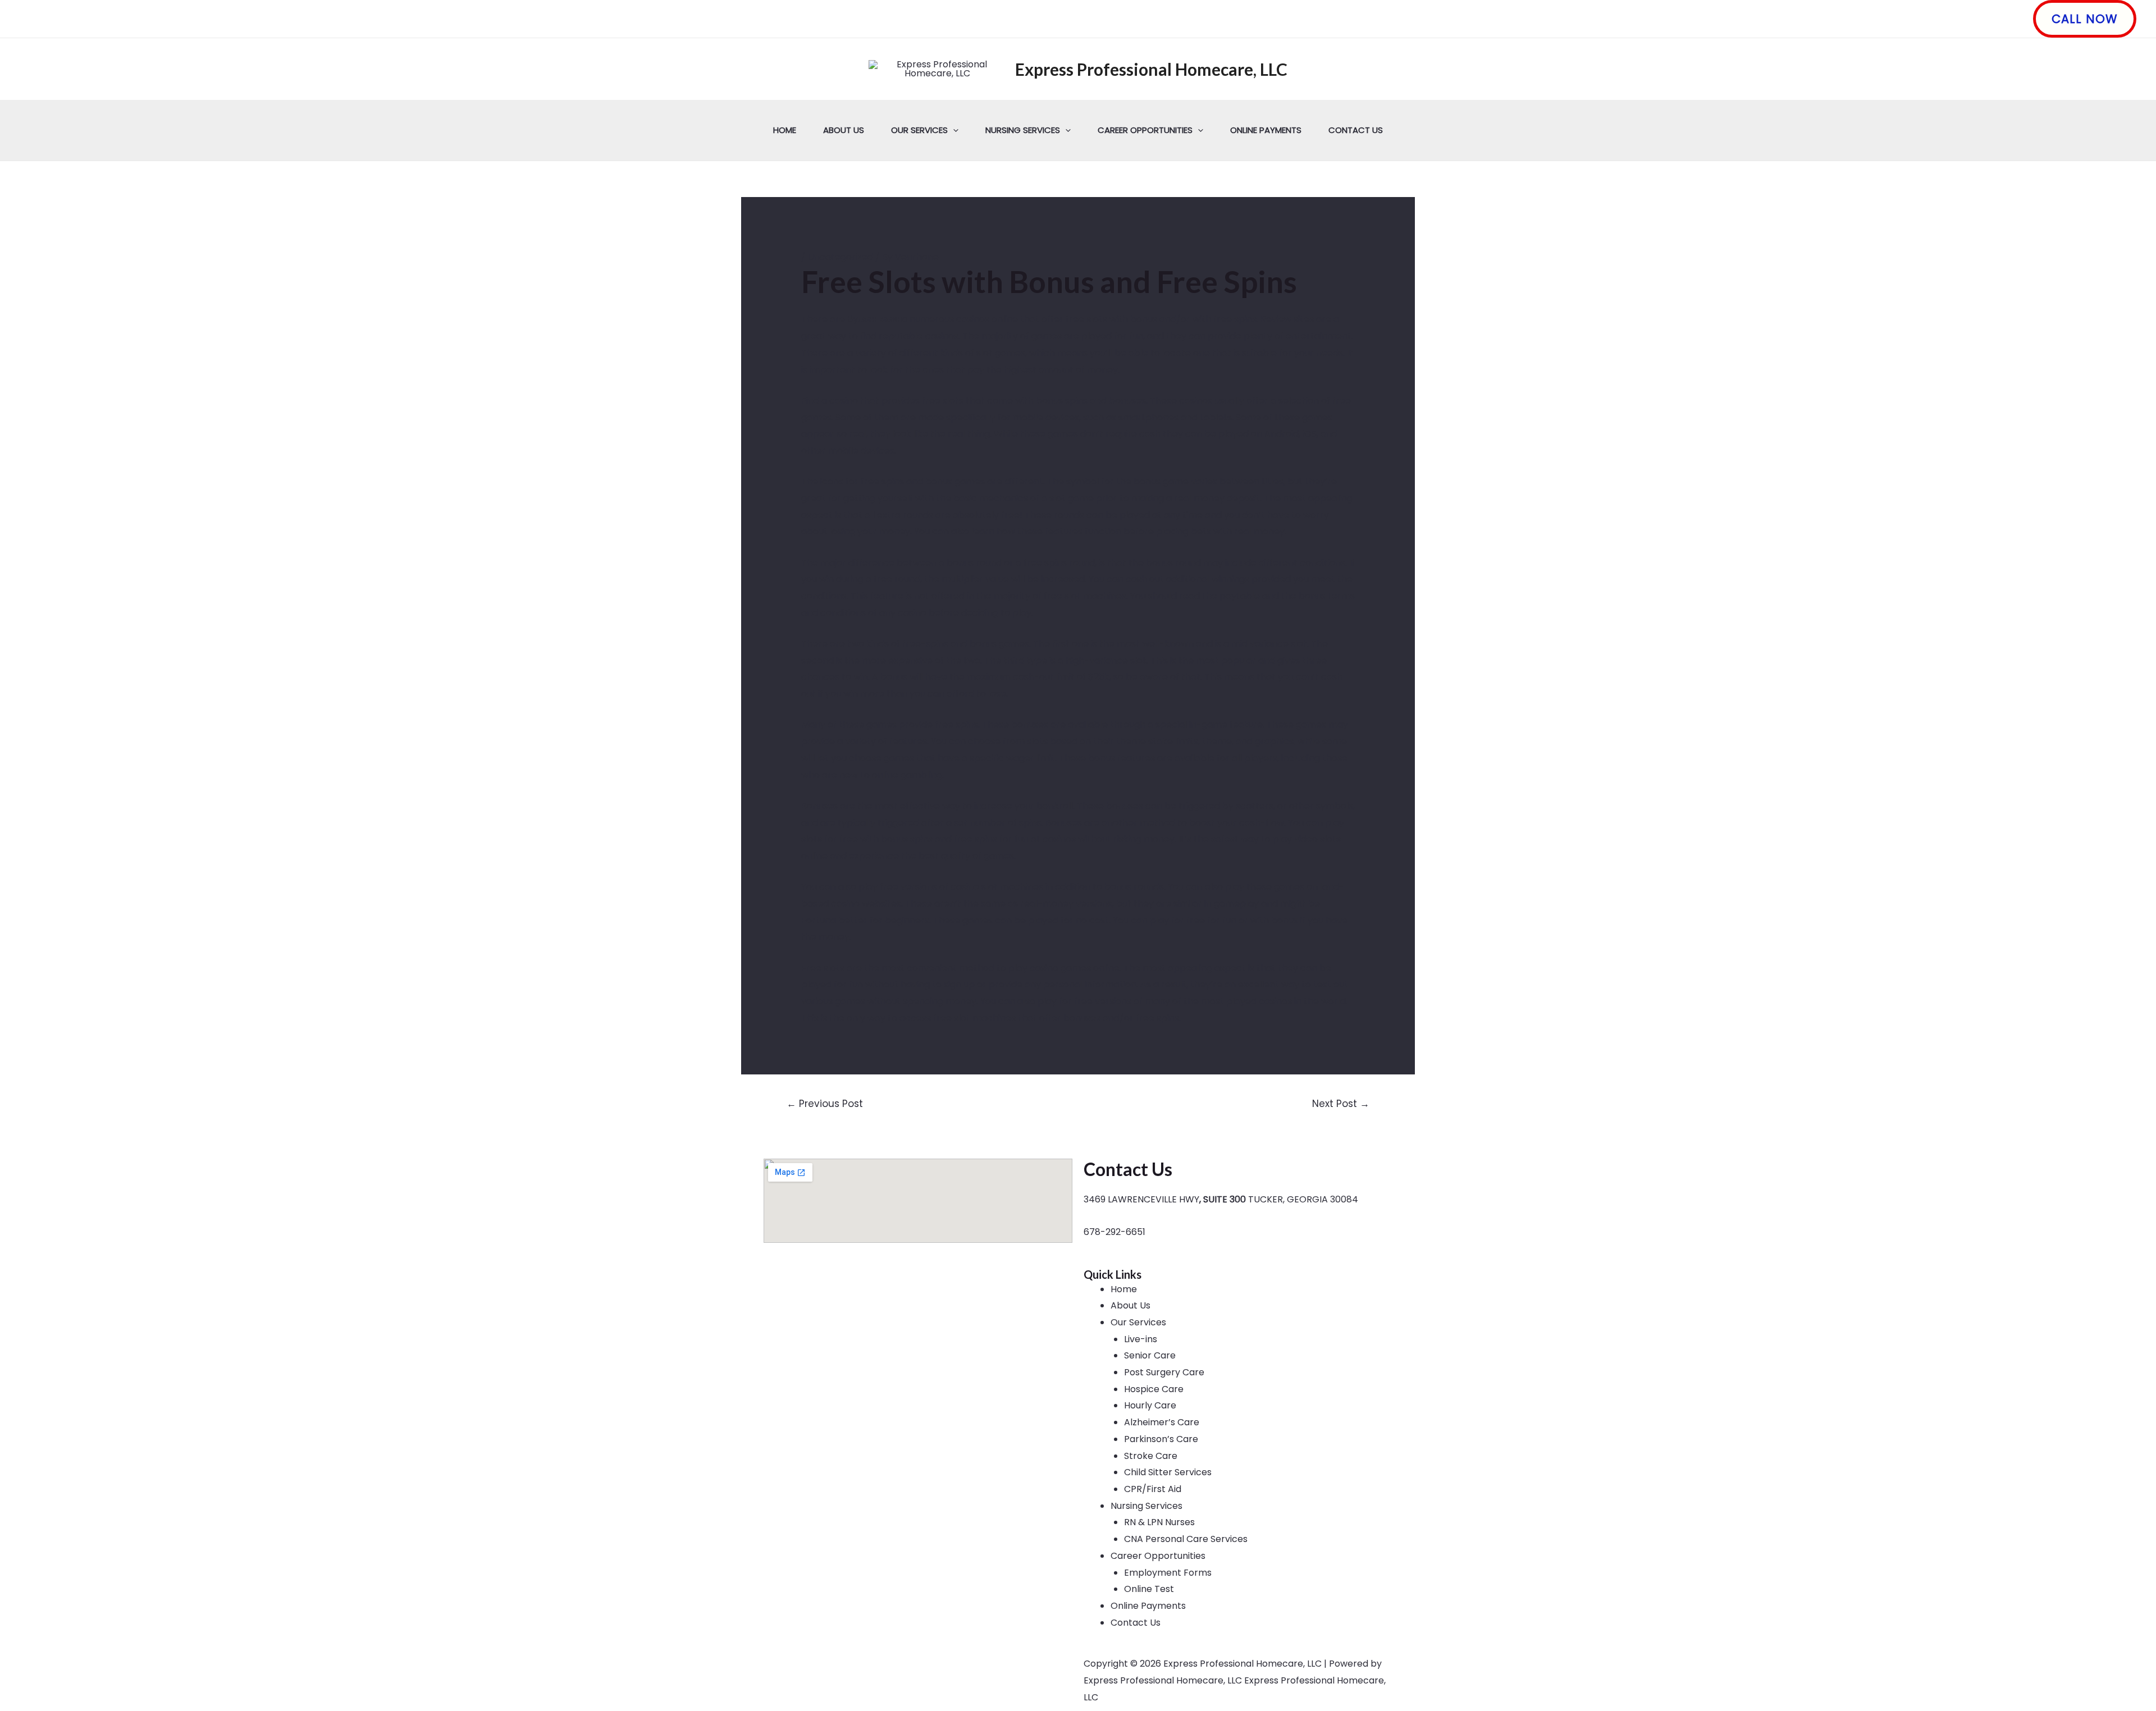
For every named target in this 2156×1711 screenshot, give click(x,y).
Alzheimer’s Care (1162, 1422)
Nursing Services (1023, 130)
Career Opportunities (1145, 130)
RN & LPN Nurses (1159, 1522)
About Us (844, 130)
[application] (953, 130)
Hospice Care (1154, 1389)
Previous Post (825, 1104)
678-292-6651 (1114, 1232)
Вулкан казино (877, 319)
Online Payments (1266, 130)
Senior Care (1150, 1355)
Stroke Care (1151, 1456)
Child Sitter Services (1168, 1472)
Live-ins (1141, 1339)
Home (785, 130)
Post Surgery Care (1164, 1372)
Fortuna (819, 920)
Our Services (919, 130)
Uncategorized (841, 257)
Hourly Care (1150, 1405)
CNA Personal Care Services (1186, 1539)
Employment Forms (1168, 1573)
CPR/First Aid (1153, 1489)
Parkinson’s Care (1161, 1439)
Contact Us (1356, 130)
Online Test (1149, 1589)
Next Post (1341, 1104)
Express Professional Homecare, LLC (1151, 69)
